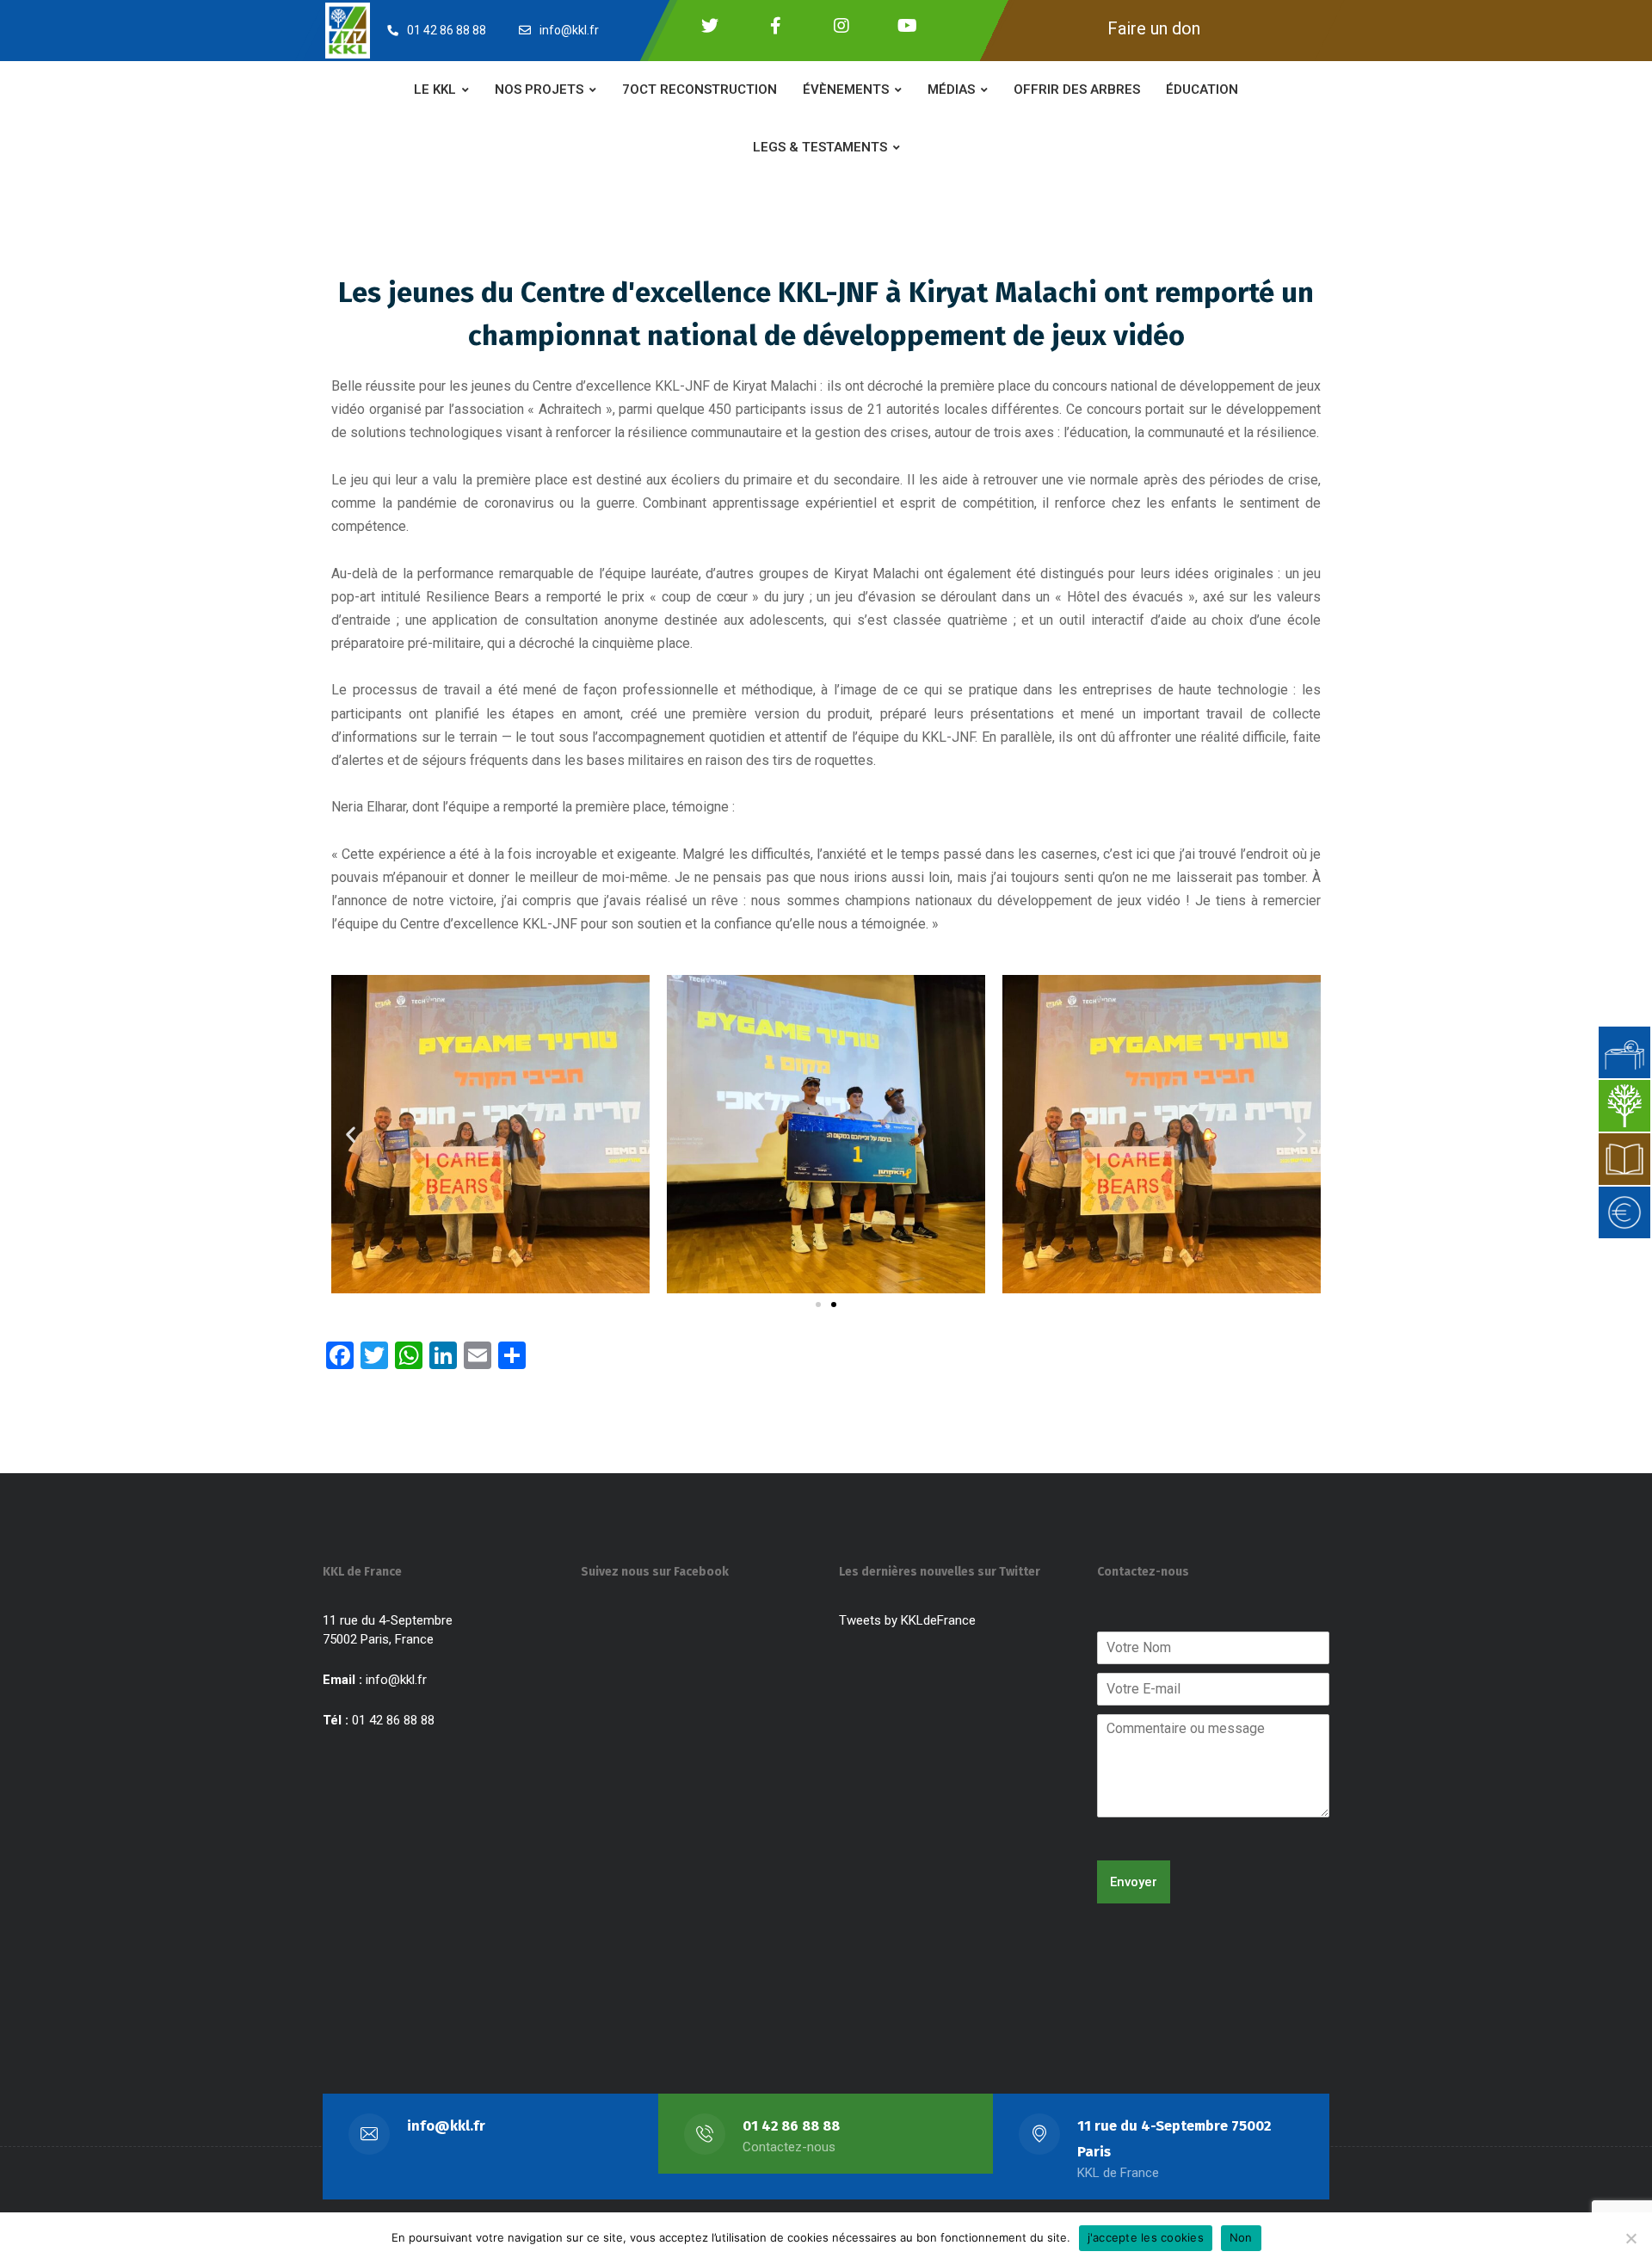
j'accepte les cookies (1146, 2237)
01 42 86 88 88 (791, 2126)
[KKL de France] (348, 30)
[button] (351, 1134)
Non (1241, 2237)
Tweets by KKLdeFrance (907, 1620)
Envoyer (1134, 1882)
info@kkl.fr (396, 1680)
